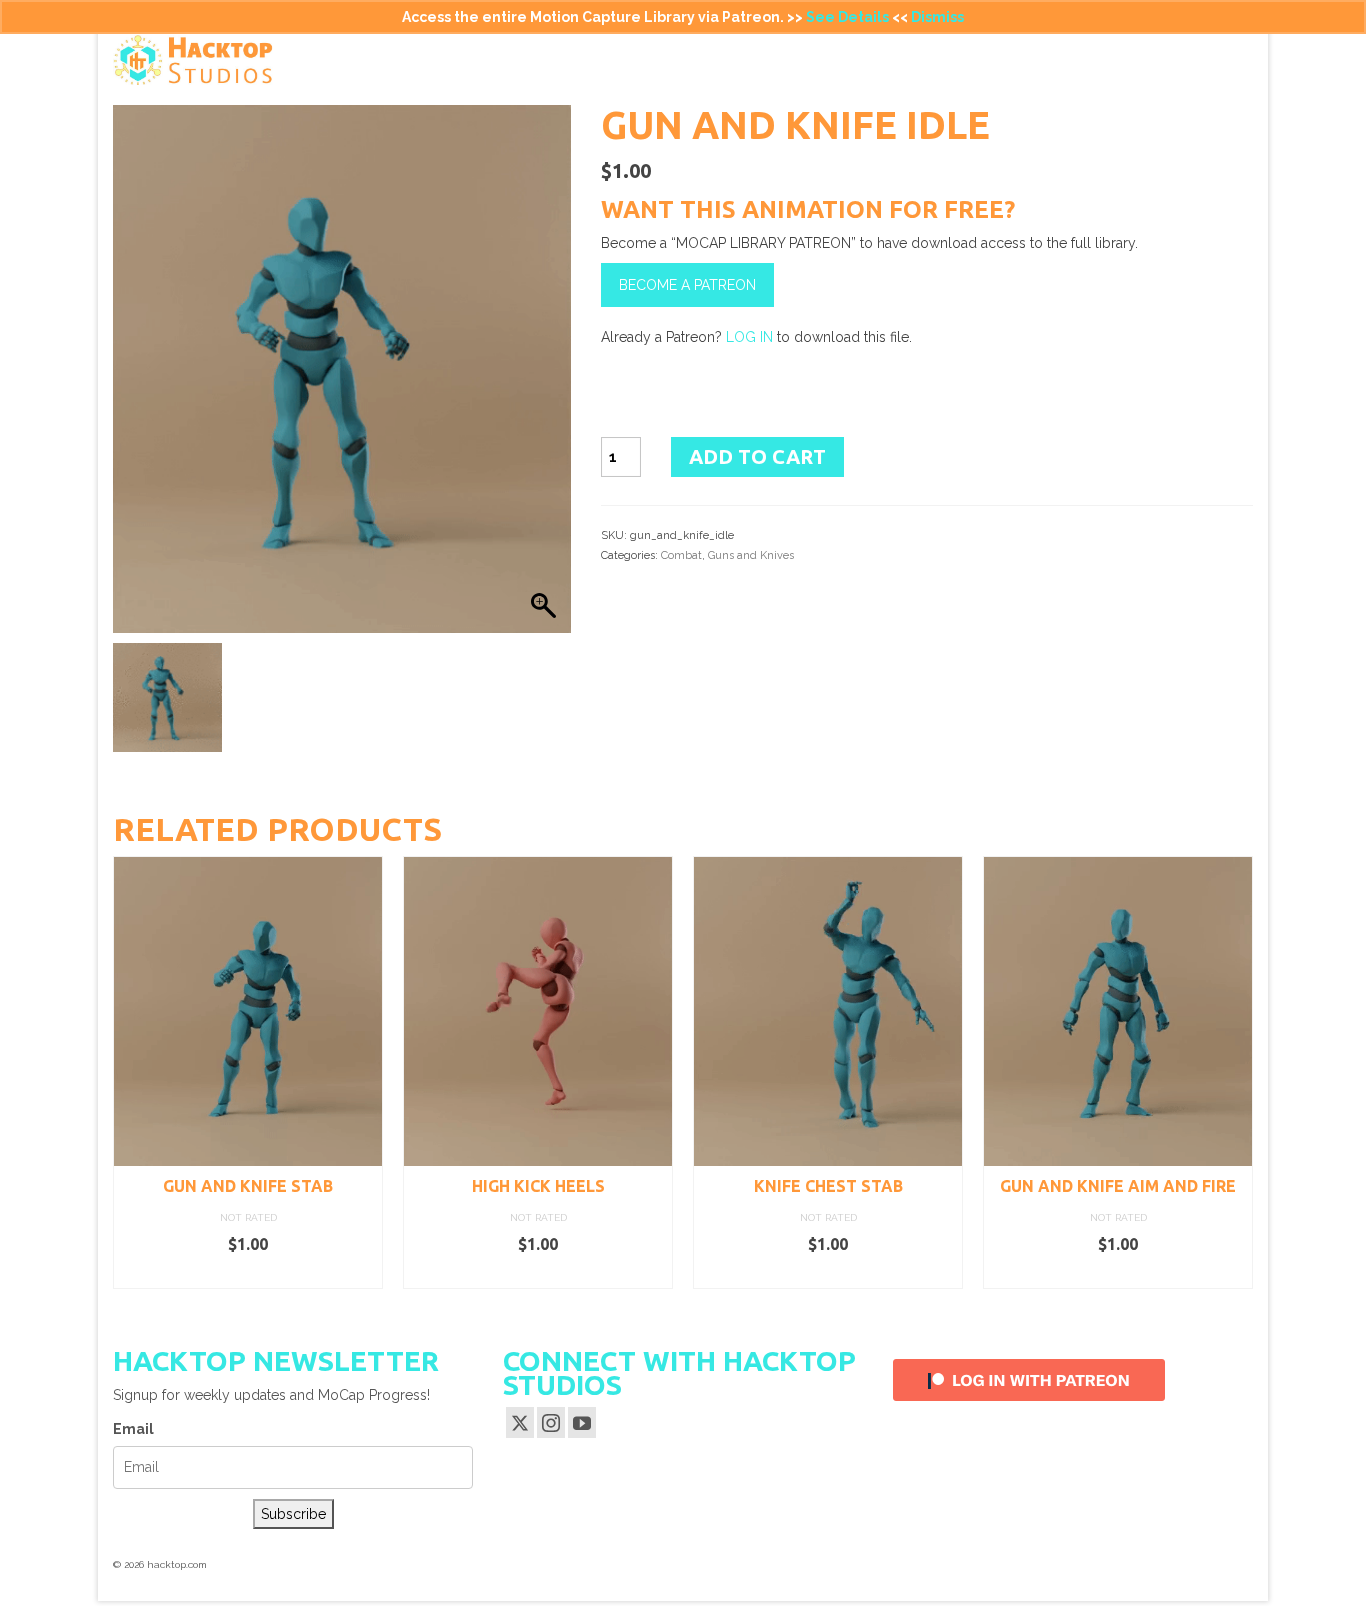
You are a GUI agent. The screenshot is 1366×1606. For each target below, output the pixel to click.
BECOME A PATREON (687, 285)
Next (1235, 1072)
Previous (130, 1072)
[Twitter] (520, 1422)
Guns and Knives (751, 555)
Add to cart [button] (248, 1274)
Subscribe (293, 1514)
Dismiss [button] (937, 17)
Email (133, 1429)
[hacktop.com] (293, 60)
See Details (847, 17)
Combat (681, 555)
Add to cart (757, 456)
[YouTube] (582, 1422)
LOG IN (749, 337)
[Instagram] (551, 1422)
